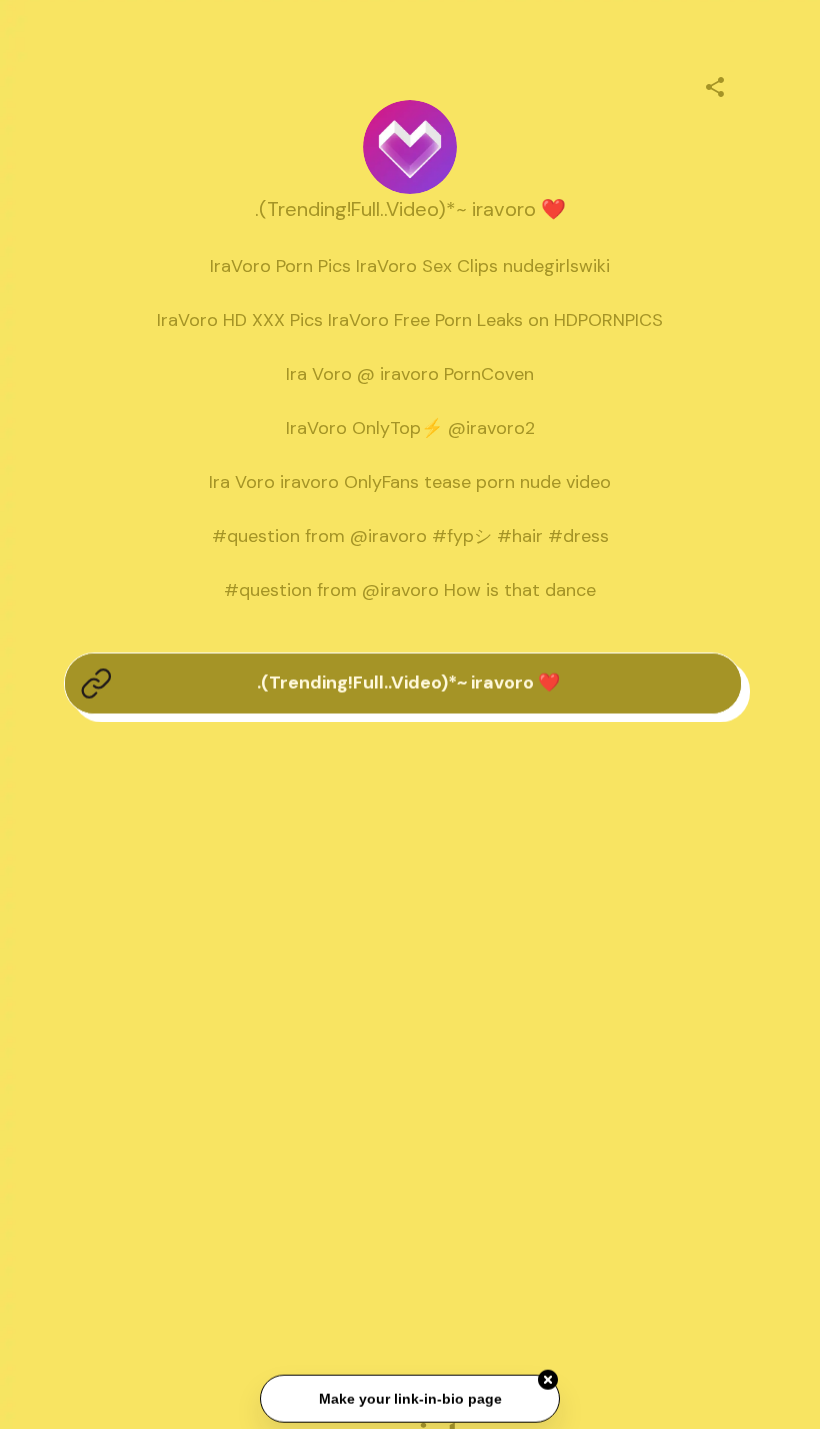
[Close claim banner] (548, 1381)
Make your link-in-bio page (409, 1399)
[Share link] (715, 84)
